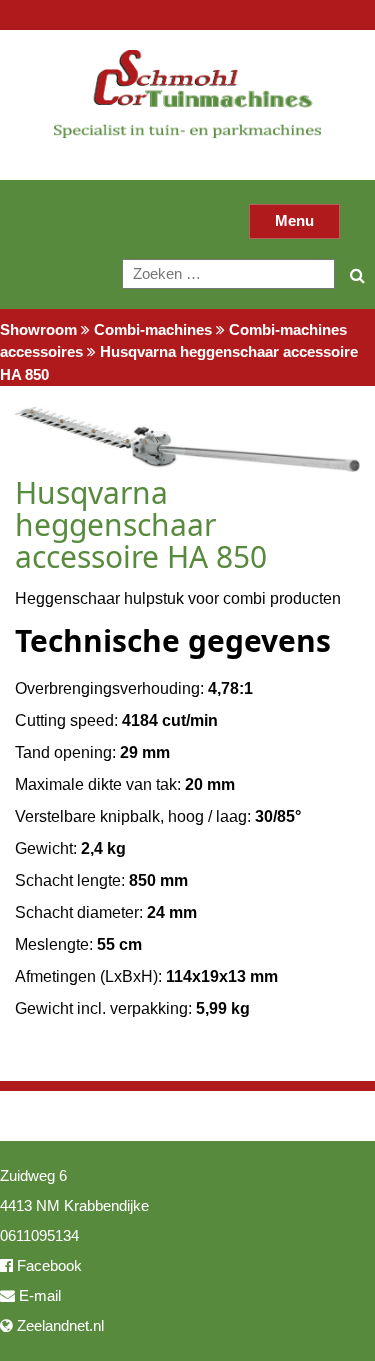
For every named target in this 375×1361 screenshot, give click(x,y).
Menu (294, 220)
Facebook (47, 1265)
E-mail (38, 1295)
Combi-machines (153, 329)
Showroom (38, 329)
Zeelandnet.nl (58, 1325)
